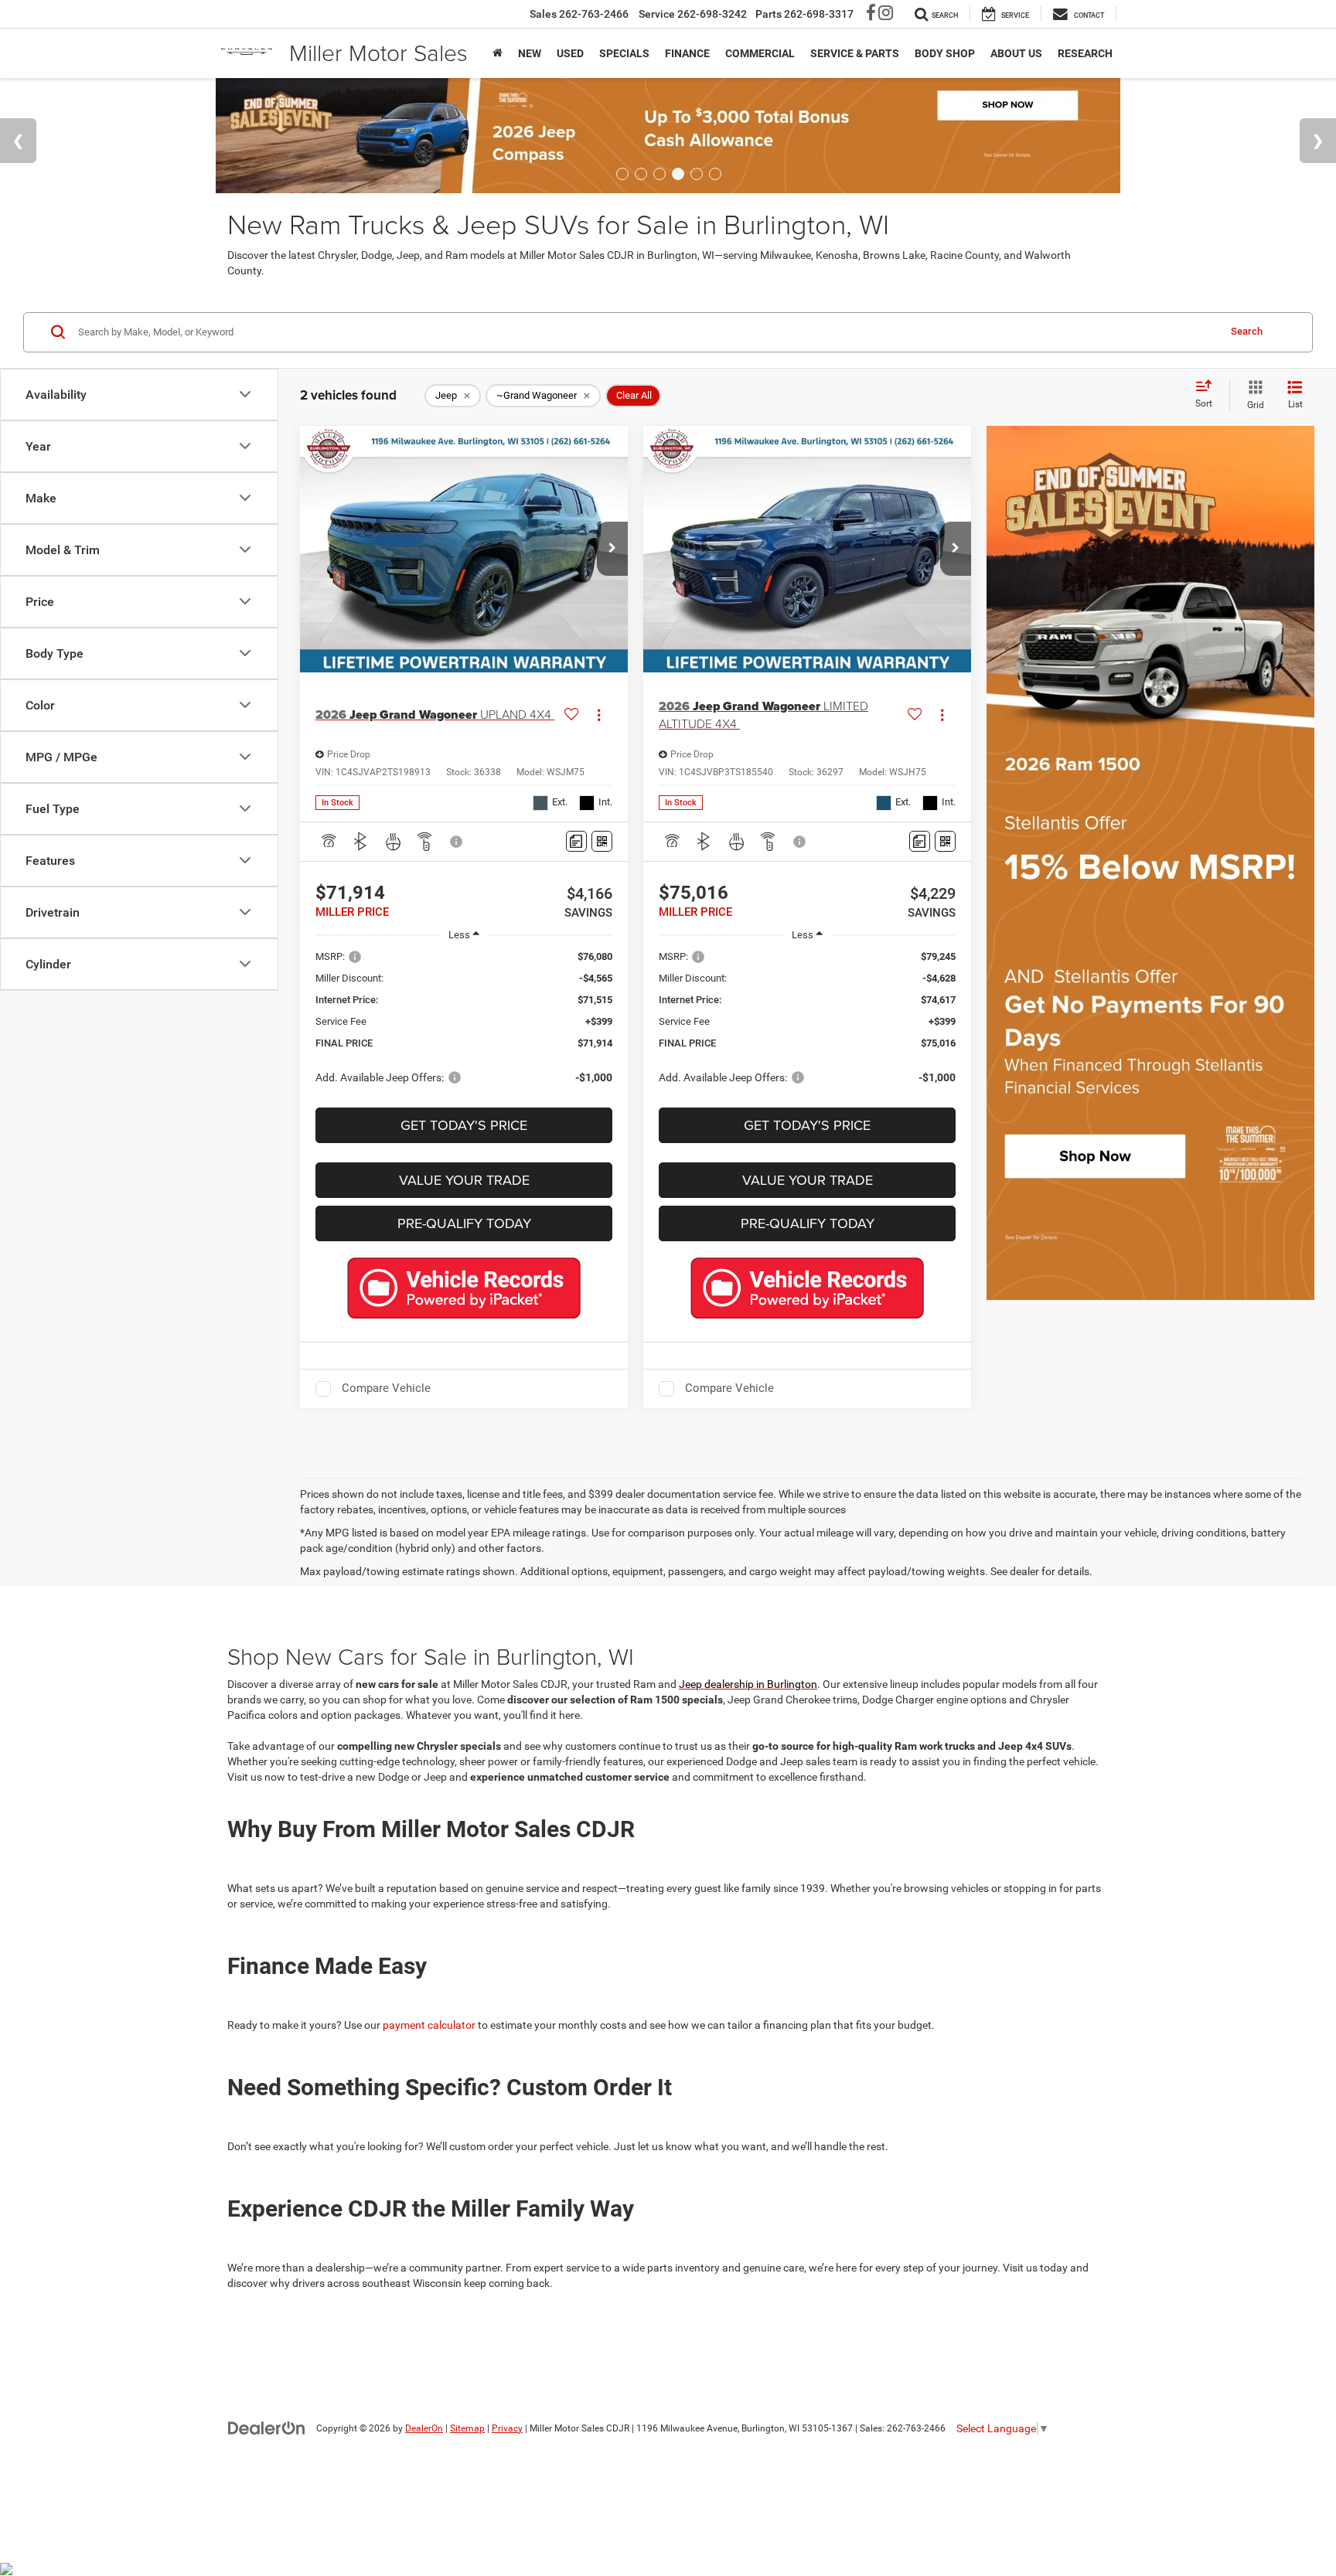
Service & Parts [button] (855, 53)
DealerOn (424, 2428)
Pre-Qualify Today (464, 1223)
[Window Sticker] (602, 841)
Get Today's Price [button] (464, 1125)
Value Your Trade (464, 1180)
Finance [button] (687, 53)
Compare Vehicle (386, 1388)
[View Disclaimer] (457, 842)
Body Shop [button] (945, 53)
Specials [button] (624, 53)
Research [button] (1085, 53)
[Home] (498, 53)
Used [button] (570, 53)
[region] (464, 1024)
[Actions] (599, 715)
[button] (612, 549)
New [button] (530, 53)
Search (1247, 331)
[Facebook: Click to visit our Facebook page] (871, 15)
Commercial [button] (760, 53)
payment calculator (429, 2025)
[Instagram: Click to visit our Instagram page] (886, 15)
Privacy (507, 2428)
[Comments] (576, 841)
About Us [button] (1016, 53)
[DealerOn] (267, 2428)
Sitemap (467, 2428)
